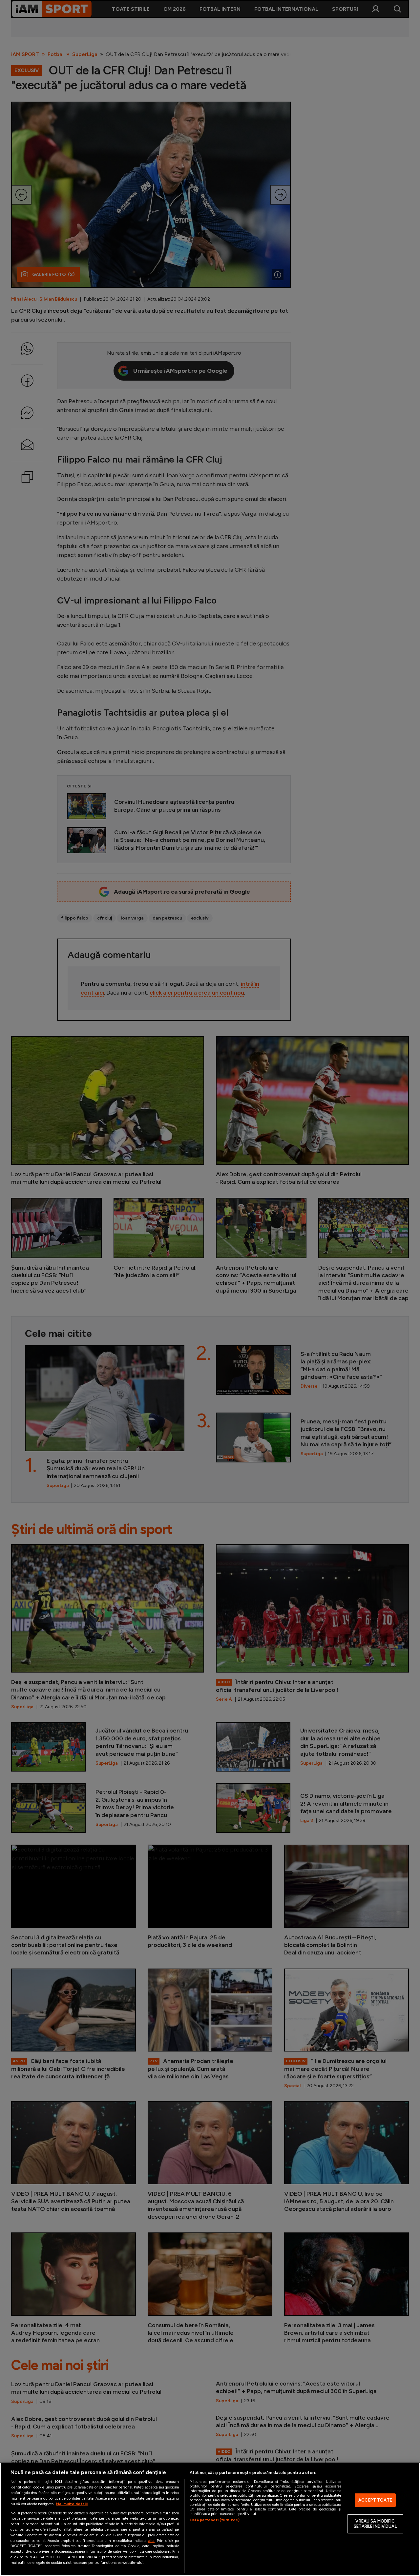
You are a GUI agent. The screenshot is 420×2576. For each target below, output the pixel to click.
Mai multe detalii (72, 2504)
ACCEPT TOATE (375, 2500)
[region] (210, 2519)
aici (151, 2540)
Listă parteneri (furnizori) (215, 2520)
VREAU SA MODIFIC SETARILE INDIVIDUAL (375, 2524)
